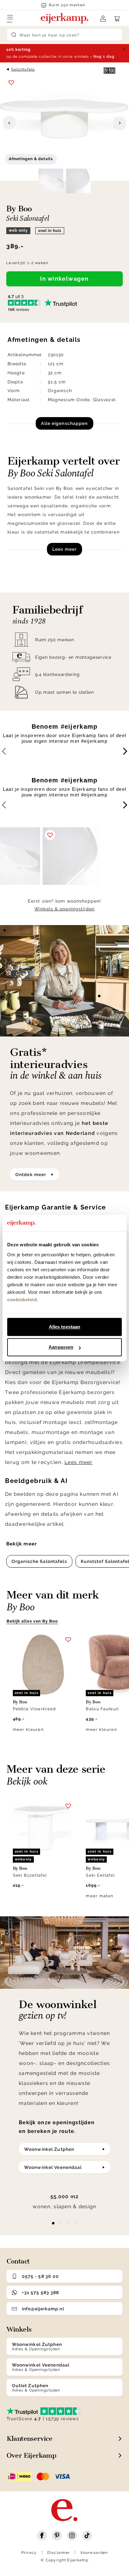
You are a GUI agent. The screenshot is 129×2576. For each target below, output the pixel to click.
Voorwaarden (94, 2553)
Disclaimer (59, 2553)
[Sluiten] (124, 49)
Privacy (29, 2553)
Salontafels (23, 69)
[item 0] (53, 2223)
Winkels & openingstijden (64, 909)
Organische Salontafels (39, 1561)
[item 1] (61, 2223)
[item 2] (68, 2223)
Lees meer (64, 549)
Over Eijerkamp (31, 2455)
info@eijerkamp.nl (43, 2309)
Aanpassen (61, 1347)
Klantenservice (30, 2438)
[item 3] (76, 2223)
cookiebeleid (22, 1300)
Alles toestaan (64, 1327)
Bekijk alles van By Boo (32, 1621)
